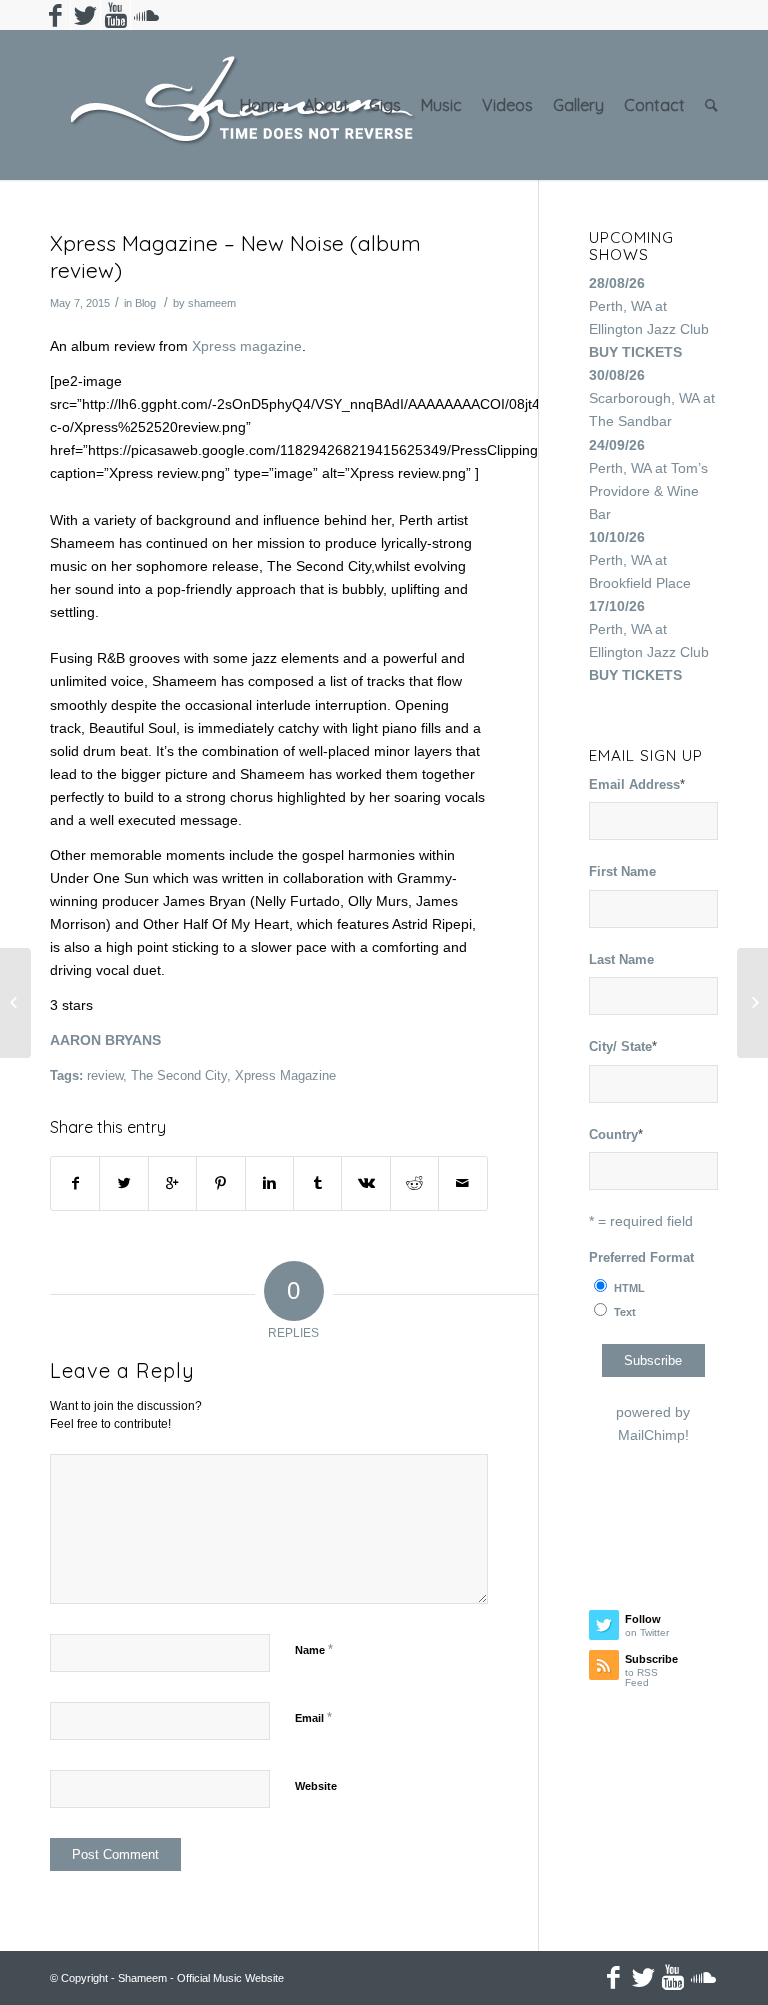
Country (616, 1134)
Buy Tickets (635, 352)
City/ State (623, 1046)
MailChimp (651, 1435)
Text (625, 1312)
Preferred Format (641, 1257)
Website (316, 1786)
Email (313, 1717)
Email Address (637, 784)
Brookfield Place (640, 583)
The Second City (179, 1076)
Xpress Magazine (285, 1076)
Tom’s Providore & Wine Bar (648, 491)
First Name (622, 871)
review (105, 1076)
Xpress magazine (247, 346)
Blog (145, 303)
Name (314, 1649)
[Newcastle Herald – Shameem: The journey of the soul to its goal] (15, 1003)
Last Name (621, 959)
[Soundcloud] (146, 15)
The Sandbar (630, 421)
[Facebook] (55, 15)
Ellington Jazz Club (649, 329)
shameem (212, 303)
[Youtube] (115, 15)
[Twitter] (85, 15)
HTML (629, 1288)
